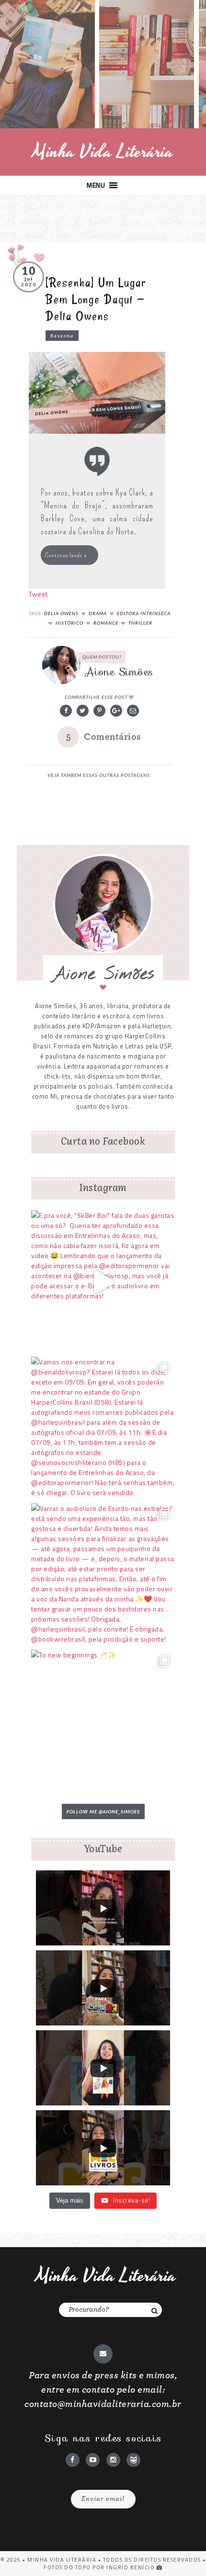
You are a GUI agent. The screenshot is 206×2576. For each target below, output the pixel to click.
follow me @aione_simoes (103, 1811)
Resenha (62, 336)
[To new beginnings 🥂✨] (103, 1721)
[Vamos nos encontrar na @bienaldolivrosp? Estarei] (103, 1429)
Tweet (38, 594)
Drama (98, 613)
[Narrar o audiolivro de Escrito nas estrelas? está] (103, 1575)
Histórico (69, 623)
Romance (106, 623)
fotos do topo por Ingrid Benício (100, 2567)
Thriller (140, 623)
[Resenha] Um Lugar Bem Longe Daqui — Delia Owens (96, 299)
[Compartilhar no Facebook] (66, 711)
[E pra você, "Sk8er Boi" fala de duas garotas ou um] (103, 1282)
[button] (96, 185)
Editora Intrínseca (144, 613)
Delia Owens (61, 613)
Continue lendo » (66, 555)
